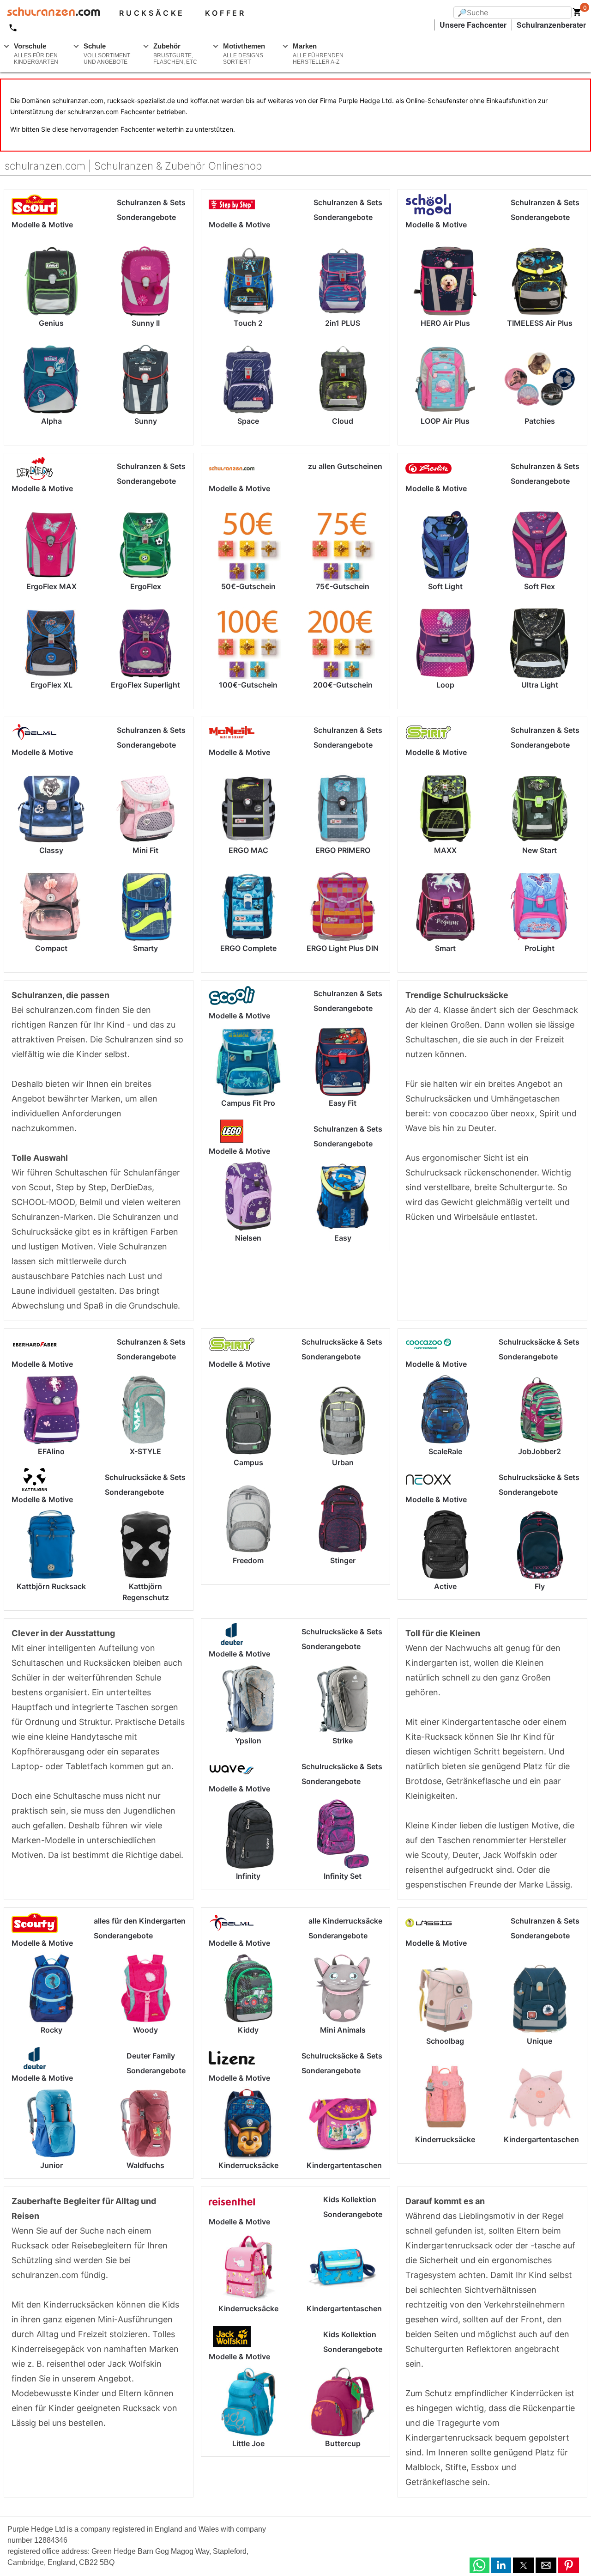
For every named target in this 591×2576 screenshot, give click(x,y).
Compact (51, 948)
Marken (318, 54)
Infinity (248, 1876)
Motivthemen (244, 54)
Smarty (145, 948)
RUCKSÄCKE (152, 13)
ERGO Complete (248, 948)
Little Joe (248, 2443)
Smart (445, 948)
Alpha (51, 421)
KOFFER (226, 13)
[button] (479, 2565)
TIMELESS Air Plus (540, 323)
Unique (540, 2041)
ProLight (540, 948)
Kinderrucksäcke (248, 2165)
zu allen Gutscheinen (345, 466)
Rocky (51, 2030)
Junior (51, 2165)
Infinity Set (343, 1876)
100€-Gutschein (248, 685)
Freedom (248, 1560)
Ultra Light (540, 685)
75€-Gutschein (343, 586)
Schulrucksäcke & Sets (145, 1477)
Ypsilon (248, 1741)
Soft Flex (540, 586)
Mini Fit (145, 850)
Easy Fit (343, 1103)
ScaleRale (445, 1451)
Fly (540, 1586)
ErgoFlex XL (51, 685)
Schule (107, 54)
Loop (445, 685)
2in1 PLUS (343, 323)
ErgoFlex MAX (51, 586)
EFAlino (51, 1451)
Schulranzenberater (551, 25)
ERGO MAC (248, 850)
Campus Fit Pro (248, 1103)
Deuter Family (151, 2056)
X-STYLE (145, 1451)
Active (445, 1586)
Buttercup (343, 2443)
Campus (248, 1462)
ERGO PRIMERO (343, 850)
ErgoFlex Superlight (145, 685)
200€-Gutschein (343, 685)
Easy (343, 1238)
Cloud (343, 421)
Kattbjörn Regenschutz (146, 1592)
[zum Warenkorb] (577, 14)
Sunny (146, 421)
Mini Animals (343, 2030)
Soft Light (445, 586)
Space (248, 421)
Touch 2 (248, 323)
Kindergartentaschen (344, 2165)
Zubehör (175, 54)
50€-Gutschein (248, 586)
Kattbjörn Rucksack (51, 1586)
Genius (51, 323)
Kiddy (248, 2030)
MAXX (445, 850)
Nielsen (248, 1238)
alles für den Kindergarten (140, 1921)
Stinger (343, 1560)
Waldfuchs (145, 2165)
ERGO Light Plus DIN (343, 948)
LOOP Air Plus (445, 421)
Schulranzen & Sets (151, 202)
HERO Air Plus (445, 323)
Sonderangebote (146, 217)
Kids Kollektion (350, 2199)
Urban (343, 1462)
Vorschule (36, 54)
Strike (343, 1741)
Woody (145, 2030)
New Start (540, 850)
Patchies (540, 421)
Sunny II (146, 323)
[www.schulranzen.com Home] (50, 13)
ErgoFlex (146, 586)
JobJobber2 (540, 1451)
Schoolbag (445, 2041)
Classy (51, 850)
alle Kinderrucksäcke (345, 1921)
